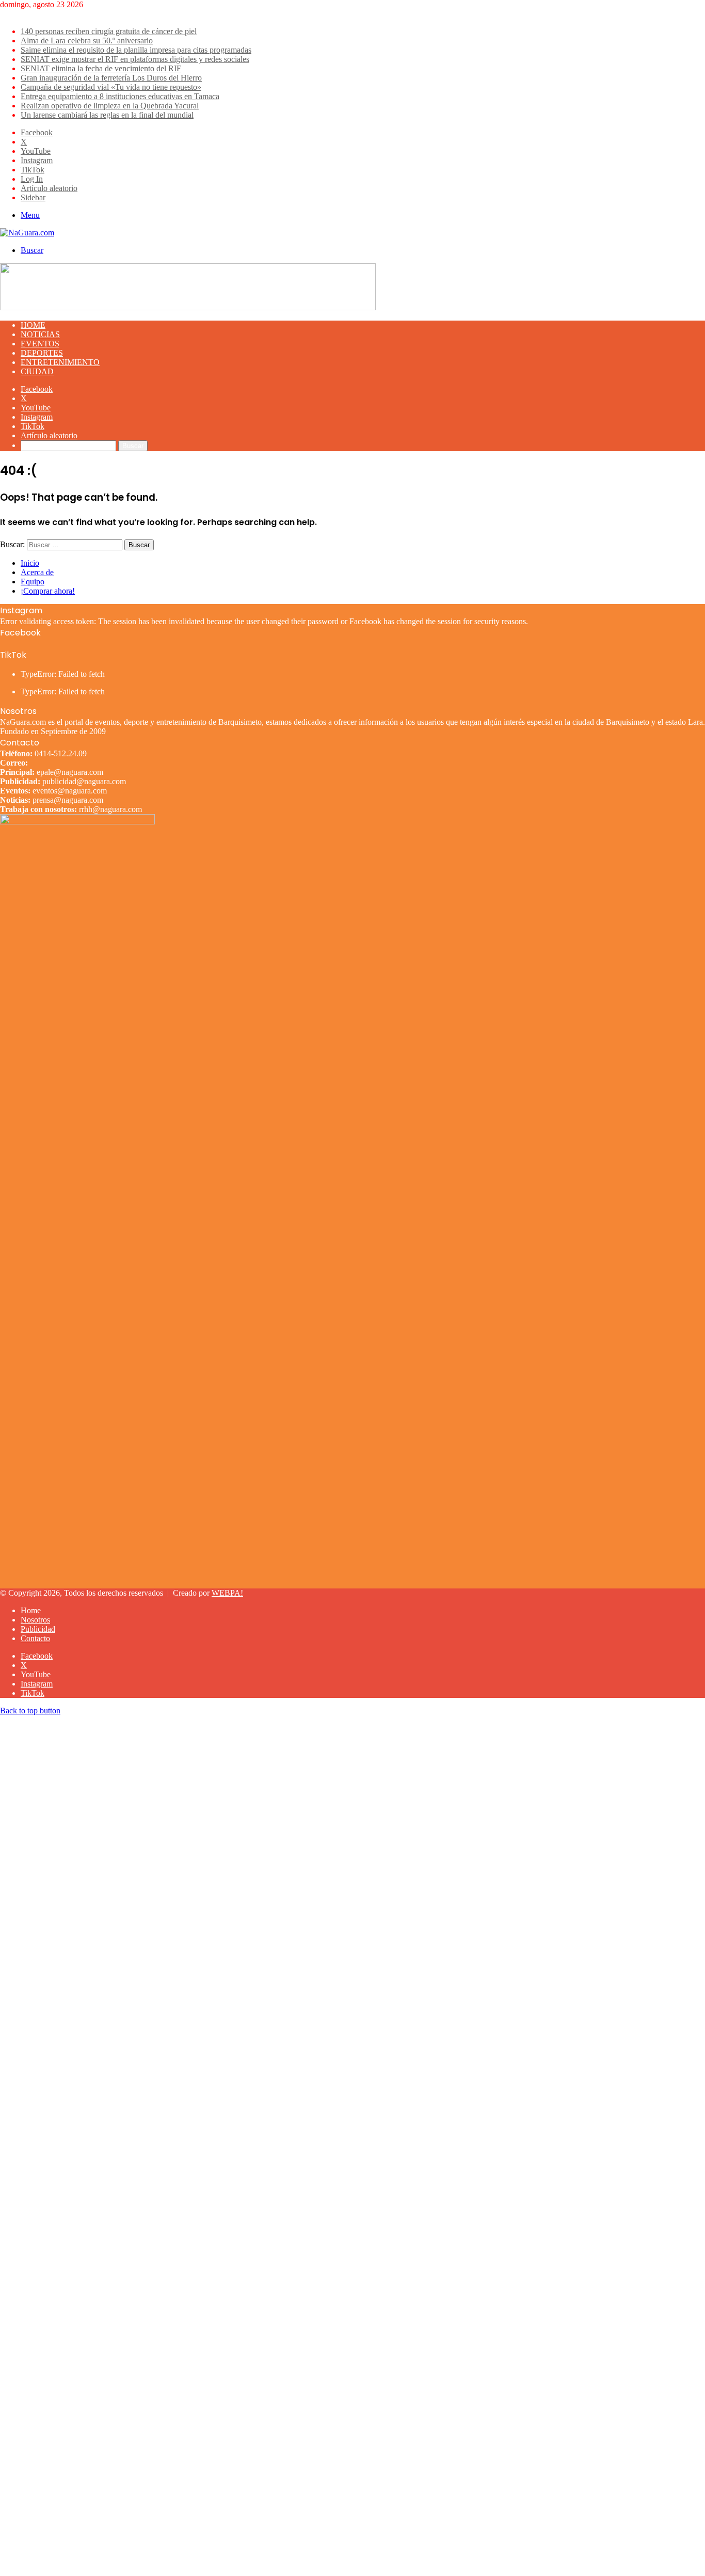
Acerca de (37, 572)
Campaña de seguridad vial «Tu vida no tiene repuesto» (111, 87)
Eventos (40, 344)
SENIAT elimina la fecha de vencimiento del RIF (101, 68)
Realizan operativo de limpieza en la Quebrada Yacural (110, 106)
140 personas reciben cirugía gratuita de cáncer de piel (109, 31)
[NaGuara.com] (27, 233)
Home (33, 325)
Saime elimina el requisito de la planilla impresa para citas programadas (136, 50)
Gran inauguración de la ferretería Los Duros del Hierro (111, 78)
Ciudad (37, 371)
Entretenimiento (60, 362)
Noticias (40, 334)
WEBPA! (227, 1593)
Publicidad (38, 1629)
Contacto (35, 1638)
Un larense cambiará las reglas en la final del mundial (107, 115)
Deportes (42, 353)
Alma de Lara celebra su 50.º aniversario (87, 41)
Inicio (30, 563)
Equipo (33, 582)
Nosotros (35, 1620)
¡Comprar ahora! (48, 591)
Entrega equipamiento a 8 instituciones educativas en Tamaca (120, 96)
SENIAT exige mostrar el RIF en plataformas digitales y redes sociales (135, 59)
